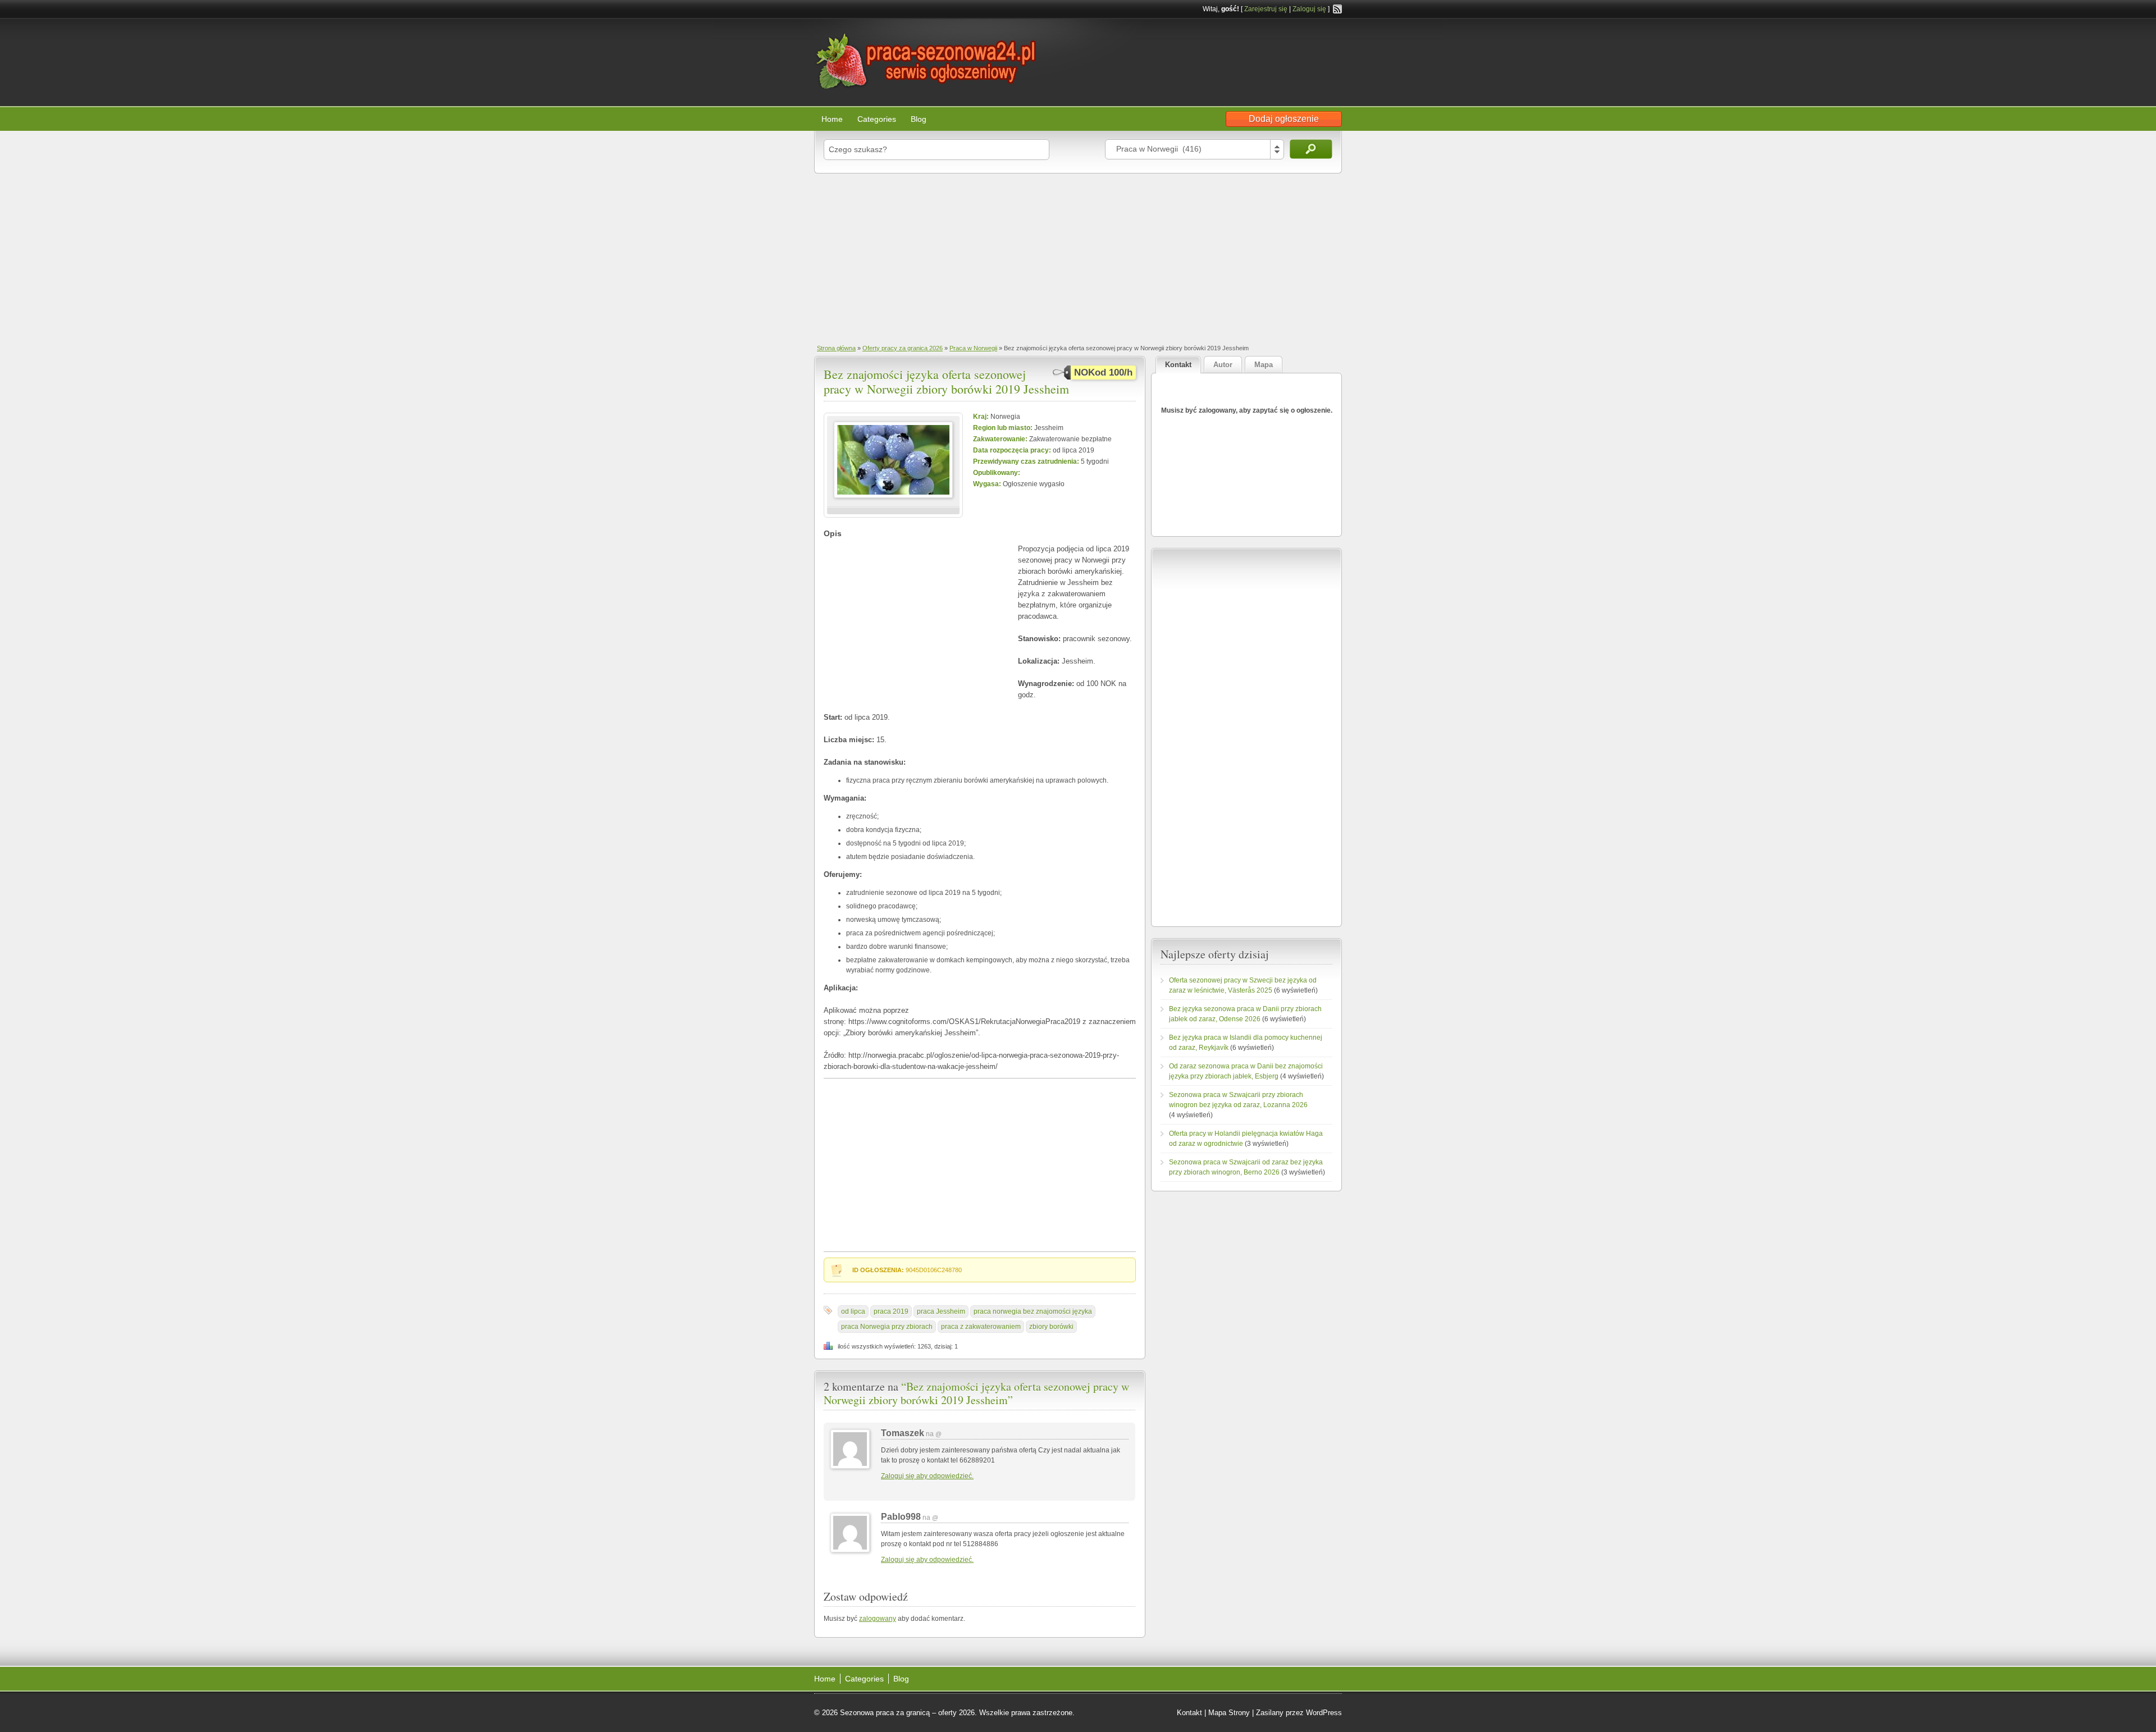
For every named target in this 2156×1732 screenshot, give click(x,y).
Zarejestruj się (1266, 9)
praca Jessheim (941, 1311)
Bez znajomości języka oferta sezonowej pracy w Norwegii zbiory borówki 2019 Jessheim (946, 381)
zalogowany (878, 1619)
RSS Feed (1337, 9)
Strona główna (836, 348)
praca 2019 (891, 1311)
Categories (877, 119)
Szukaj (1311, 149)
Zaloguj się (1309, 9)
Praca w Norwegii (973, 348)
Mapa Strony (1229, 1713)
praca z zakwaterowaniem (981, 1327)
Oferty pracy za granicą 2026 (903, 348)
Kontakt (1189, 1713)
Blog (919, 119)
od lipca (853, 1311)
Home (832, 119)
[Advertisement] (1078, 258)
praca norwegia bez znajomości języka (1033, 1311)
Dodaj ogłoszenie (1284, 119)
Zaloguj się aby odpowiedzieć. (927, 1476)
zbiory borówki (1051, 1327)
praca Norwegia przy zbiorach (887, 1327)
